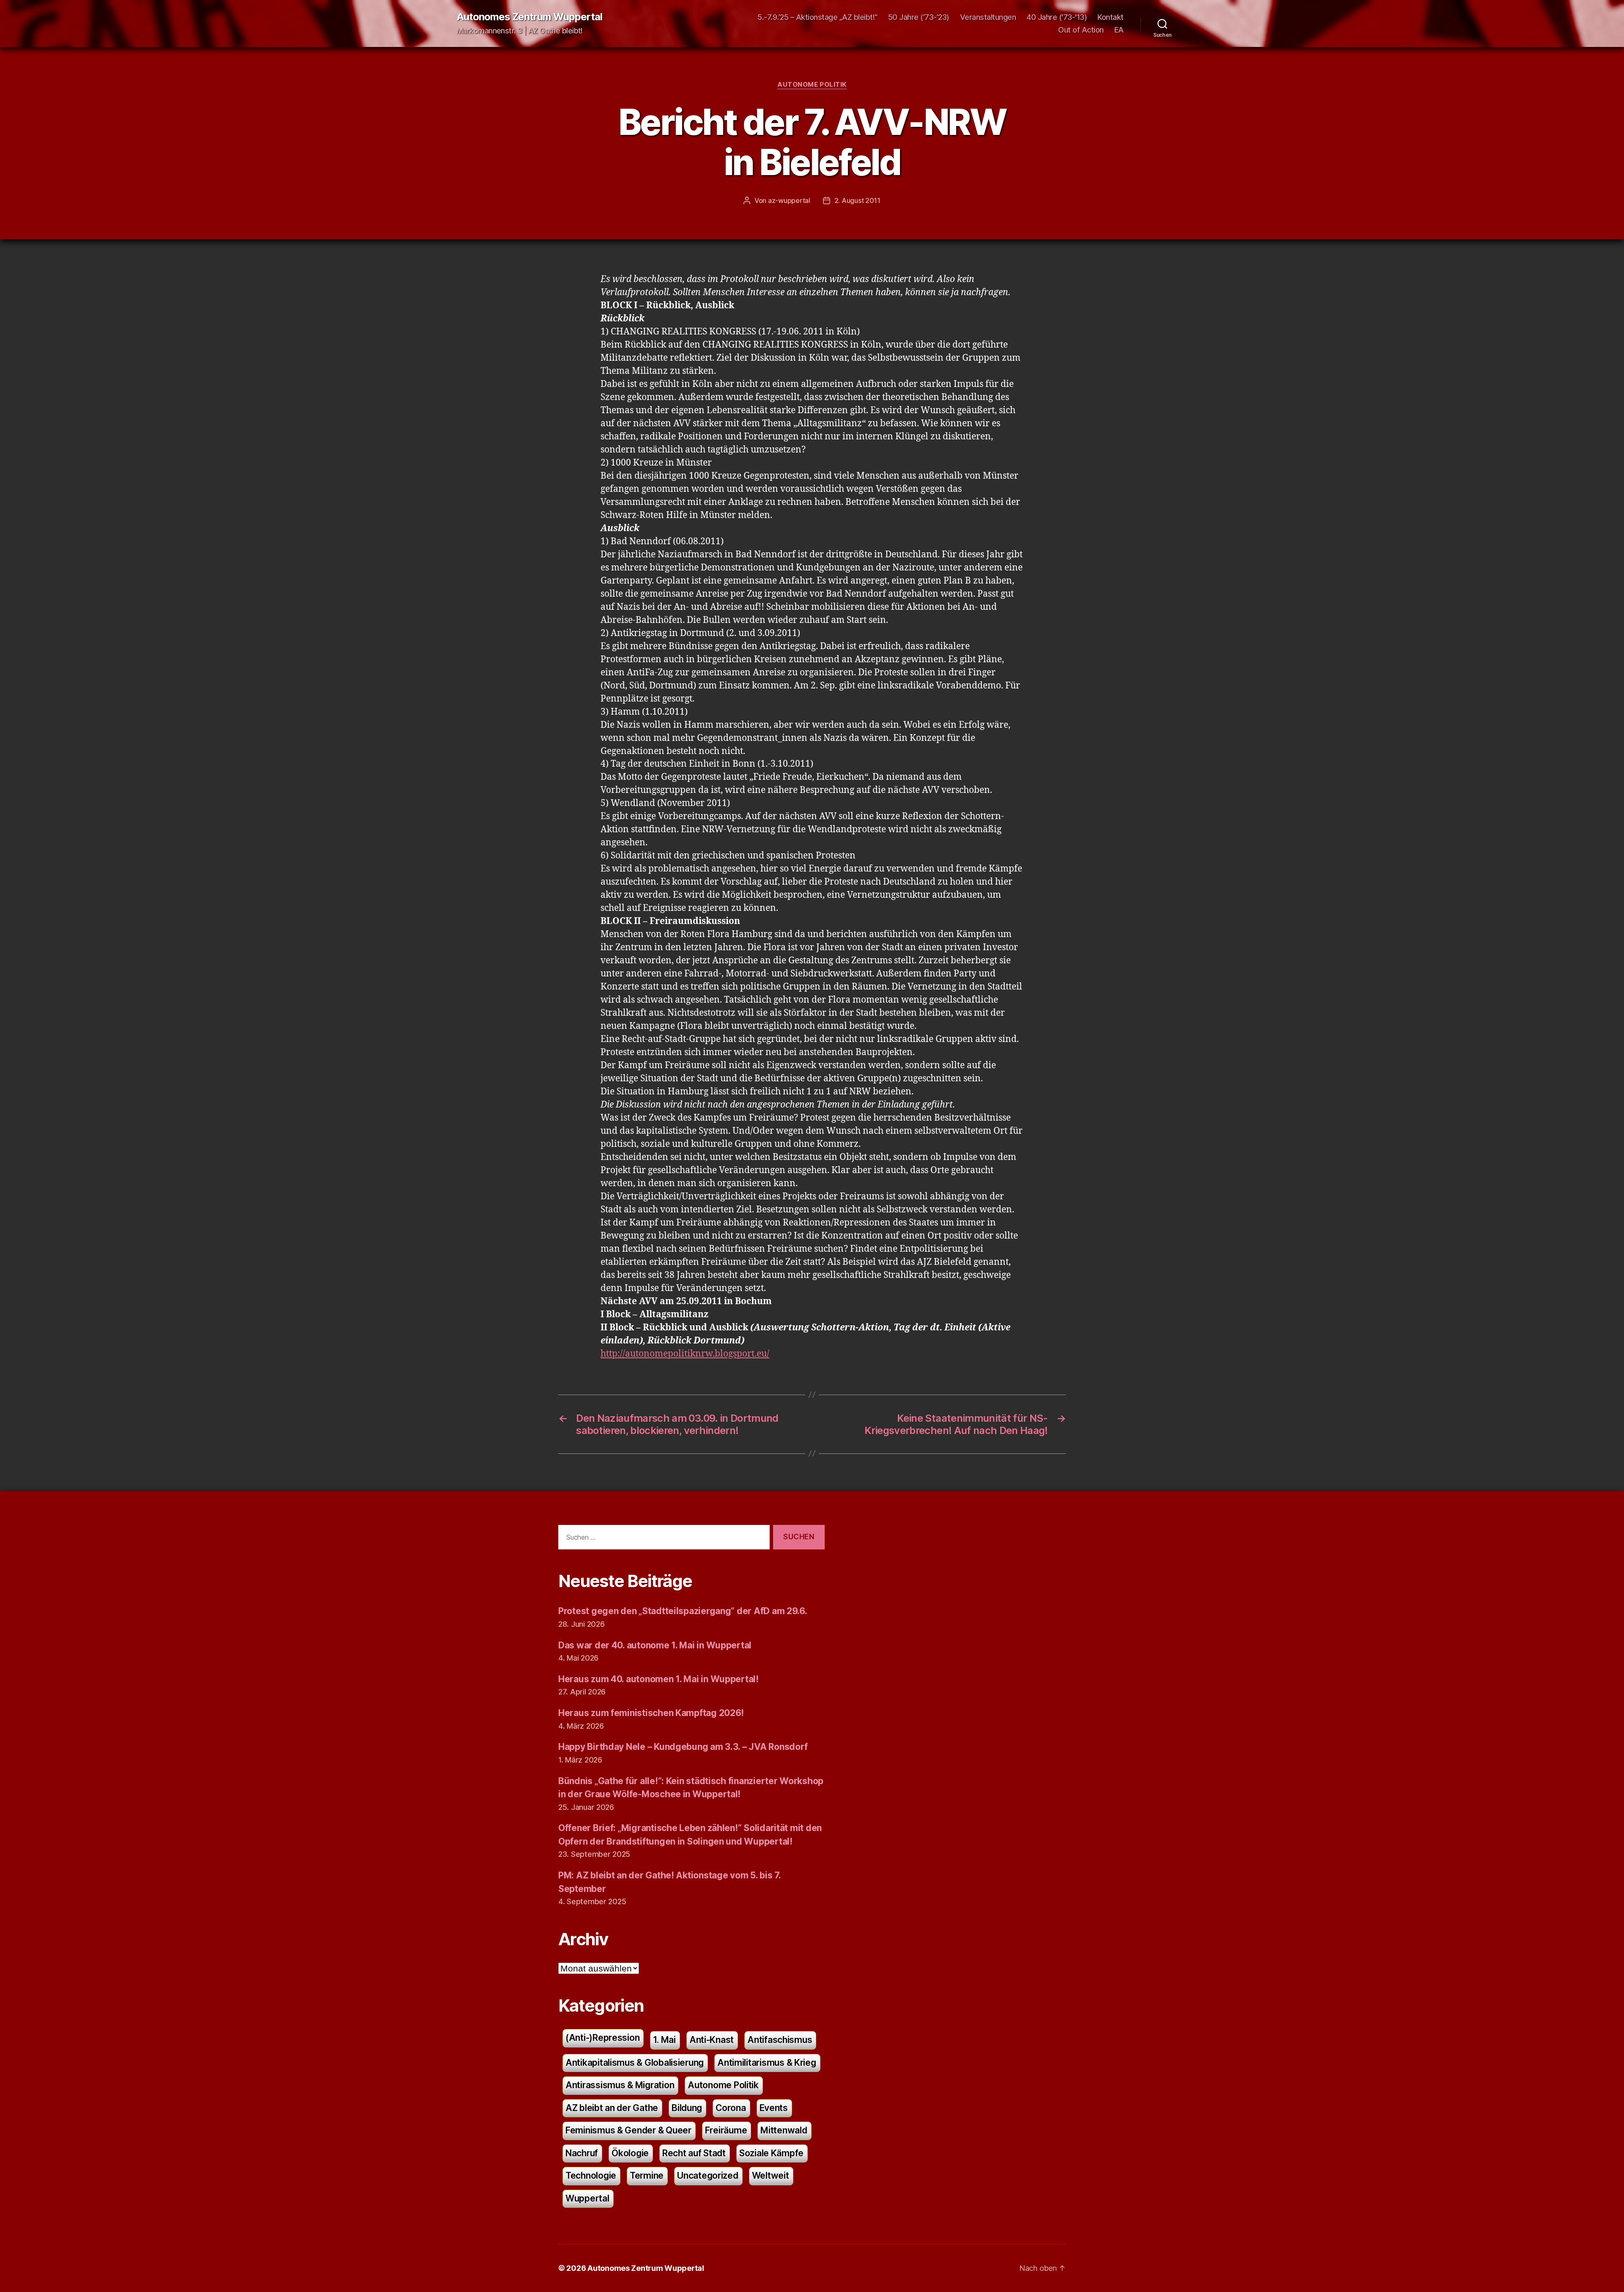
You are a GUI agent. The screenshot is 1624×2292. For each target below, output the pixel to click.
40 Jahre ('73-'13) (1057, 17)
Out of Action (1081, 30)
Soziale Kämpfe (771, 2153)
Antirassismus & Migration (620, 2085)
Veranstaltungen (988, 17)
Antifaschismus (780, 2040)
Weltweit (771, 2175)
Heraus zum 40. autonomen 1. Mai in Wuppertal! (658, 1679)
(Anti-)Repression (602, 2038)
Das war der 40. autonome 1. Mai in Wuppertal (655, 1645)
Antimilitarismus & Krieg (767, 2063)
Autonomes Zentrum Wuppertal (529, 17)
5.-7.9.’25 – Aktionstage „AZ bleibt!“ (817, 17)
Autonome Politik (812, 85)
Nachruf (582, 2153)
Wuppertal (587, 2198)
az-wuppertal (789, 200)
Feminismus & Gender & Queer (628, 2130)
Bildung (687, 2108)
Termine (647, 2175)
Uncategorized (708, 2175)
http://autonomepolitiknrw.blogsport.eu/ (685, 1354)
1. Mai (664, 2040)
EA (1119, 30)
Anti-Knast (712, 2040)
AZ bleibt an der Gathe (612, 2108)
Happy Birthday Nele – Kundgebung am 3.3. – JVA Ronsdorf (683, 1747)
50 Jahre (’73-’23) (919, 17)
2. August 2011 (857, 200)
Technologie (591, 2175)
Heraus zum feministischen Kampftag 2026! (651, 1713)
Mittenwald (784, 2130)
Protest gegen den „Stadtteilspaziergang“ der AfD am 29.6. (683, 1611)
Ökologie (630, 2153)
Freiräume (726, 2130)
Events (774, 2108)
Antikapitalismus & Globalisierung (635, 2063)
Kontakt (1111, 17)
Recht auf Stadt (694, 2153)
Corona (731, 2108)
